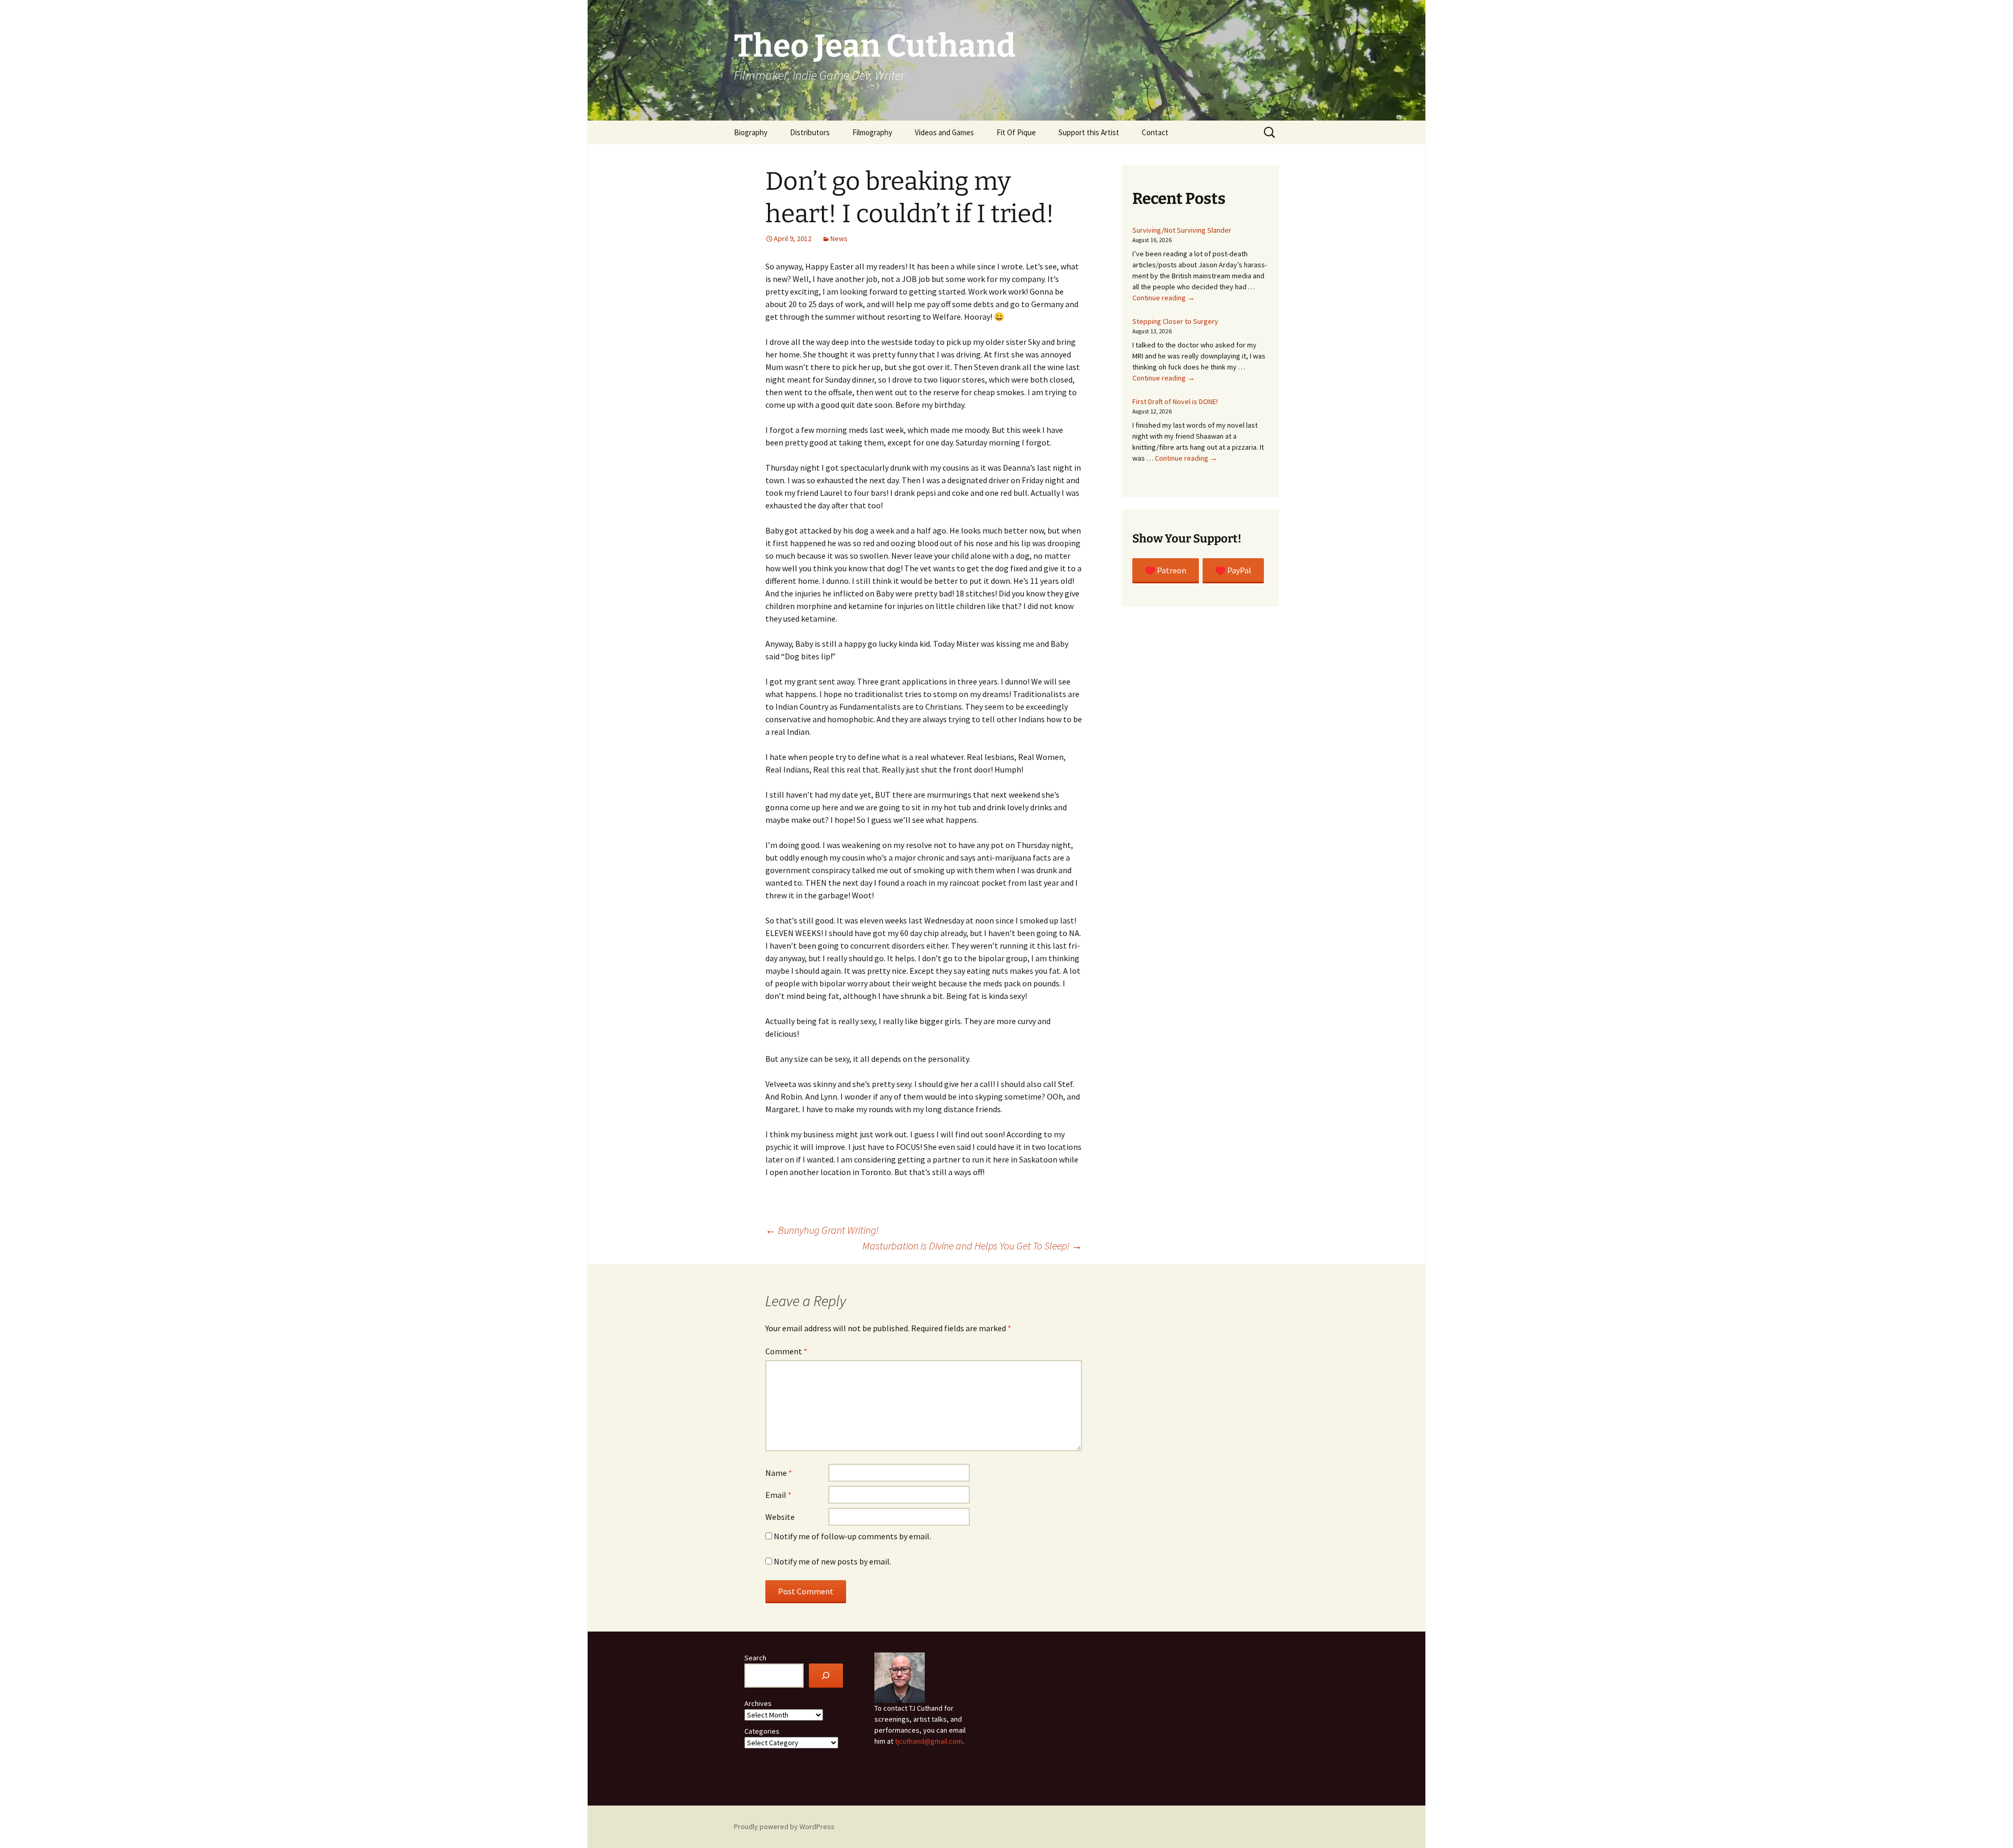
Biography (751, 132)
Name (779, 1473)
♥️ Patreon (1166, 570)
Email (778, 1495)
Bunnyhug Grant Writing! (822, 1230)
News (839, 238)
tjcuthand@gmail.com (929, 1741)
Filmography (872, 132)
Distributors (810, 132)
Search (755, 1658)
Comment (786, 1351)
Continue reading (1164, 298)
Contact (1155, 132)
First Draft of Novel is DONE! (1175, 401)
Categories (762, 1731)
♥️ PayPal (1233, 570)
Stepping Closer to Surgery (1175, 321)
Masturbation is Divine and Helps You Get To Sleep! (972, 1246)
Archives (758, 1703)
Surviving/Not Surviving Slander (1182, 230)
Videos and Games (944, 132)
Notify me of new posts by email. (832, 1561)
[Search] (826, 1676)
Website (780, 1517)
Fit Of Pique (1016, 132)
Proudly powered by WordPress (784, 1827)
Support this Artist (1089, 132)
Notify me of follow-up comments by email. (852, 1536)
